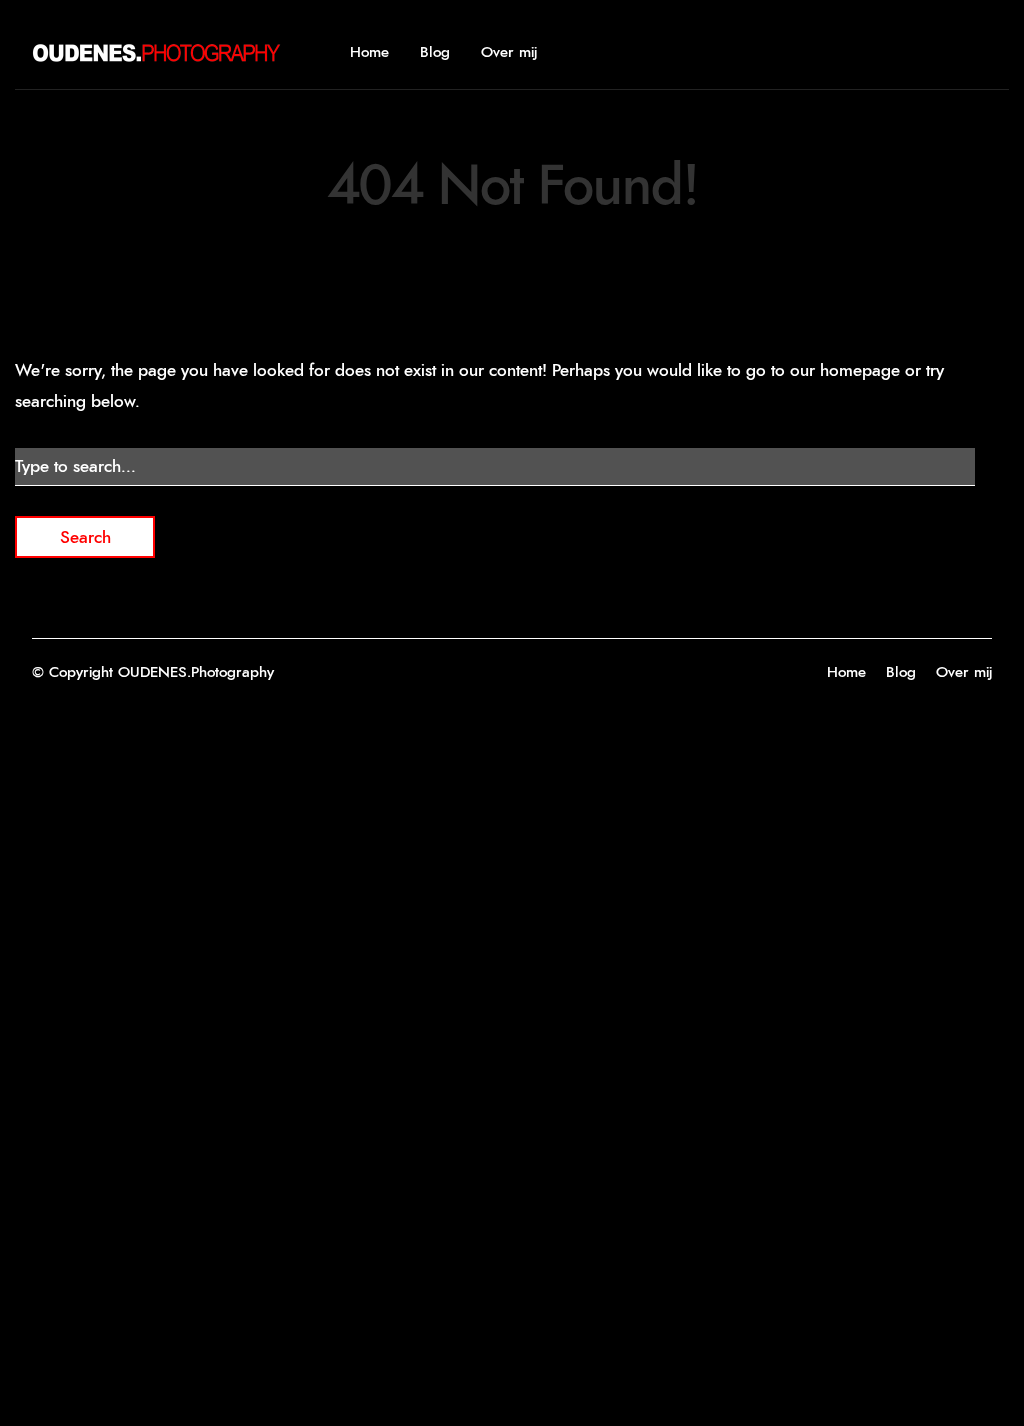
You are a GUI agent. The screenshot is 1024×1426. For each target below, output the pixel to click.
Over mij (509, 52)
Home (369, 52)
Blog (435, 52)
